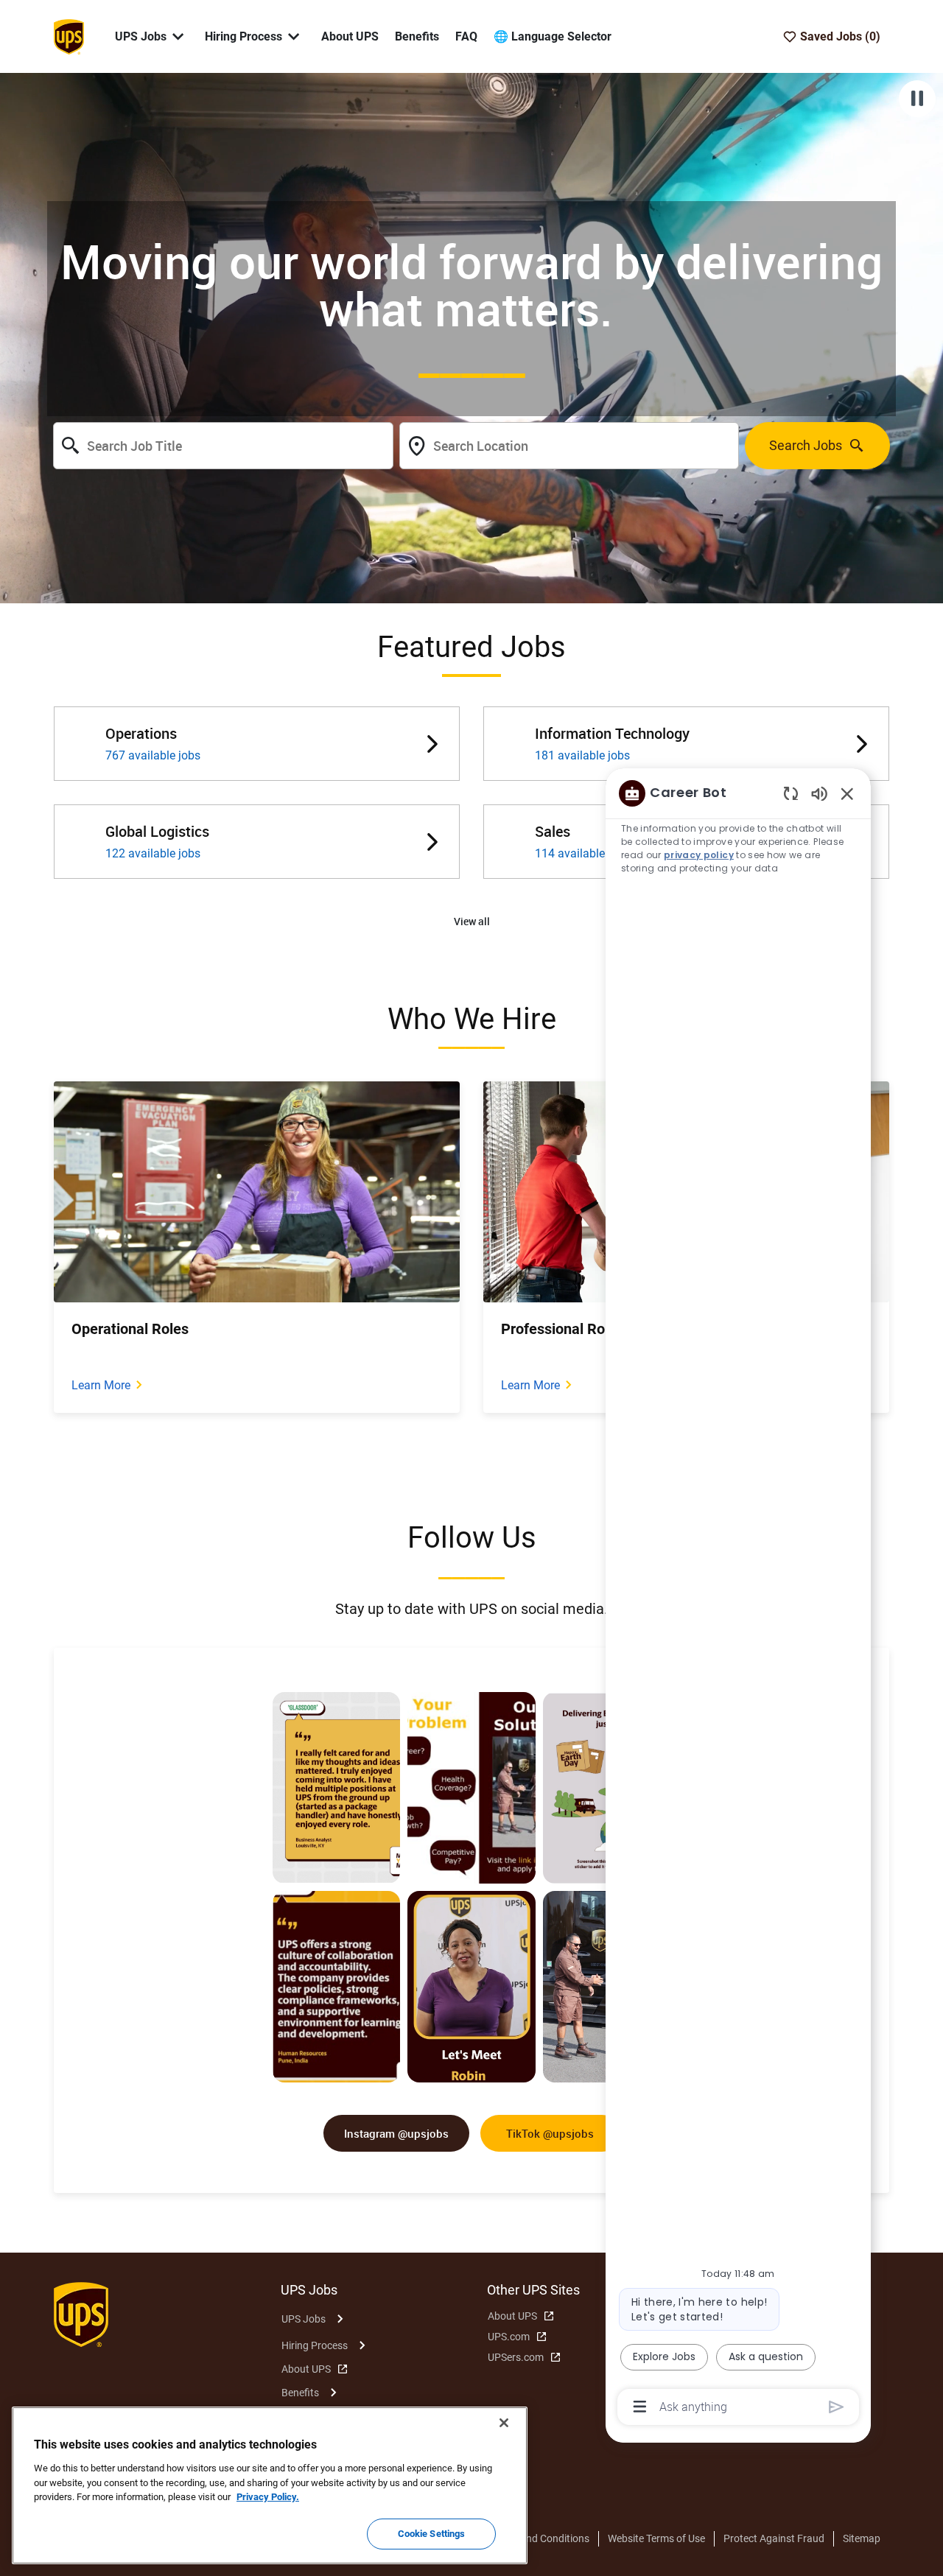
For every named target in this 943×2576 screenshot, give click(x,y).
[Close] (504, 2423)
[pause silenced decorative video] (917, 99)
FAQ (466, 36)
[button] (472, 922)
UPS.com (509, 2337)
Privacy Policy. (268, 2497)
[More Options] (640, 2407)
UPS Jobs (304, 2319)
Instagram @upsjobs (396, 2133)
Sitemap (862, 2538)
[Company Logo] (69, 35)
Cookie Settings (432, 2534)
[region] (738, 1599)
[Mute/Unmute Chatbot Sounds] (819, 793)
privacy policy (699, 855)
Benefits (417, 36)
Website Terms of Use (656, 2538)
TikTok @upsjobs (550, 2133)
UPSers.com (516, 2357)
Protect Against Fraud (774, 2538)
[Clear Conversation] (791, 793)
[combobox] (223, 446)
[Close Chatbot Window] (847, 793)
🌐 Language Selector (553, 36)
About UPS (350, 36)
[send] (837, 2407)
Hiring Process (315, 2345)
